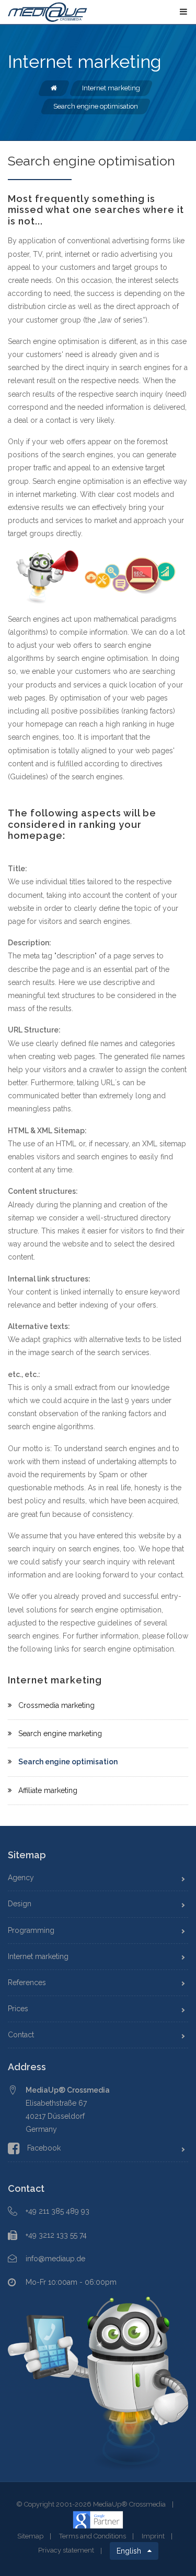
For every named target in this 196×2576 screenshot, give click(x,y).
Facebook (44, 2148)
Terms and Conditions (93, 2536)
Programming (31, 1930)
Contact (21, 2035)
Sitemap (30, 2536)
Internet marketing (38, 1956)
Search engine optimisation (68, 1762)
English (132, 2551)
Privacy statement (66, 2551)
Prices (18, 2009)
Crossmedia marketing (56, 1705)
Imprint (153, 2536)
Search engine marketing (60, 1734)
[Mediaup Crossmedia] (48, 11)
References (27, 1983)
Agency (21, 1878)
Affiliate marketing (48, 1790)
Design (20, 1904)
